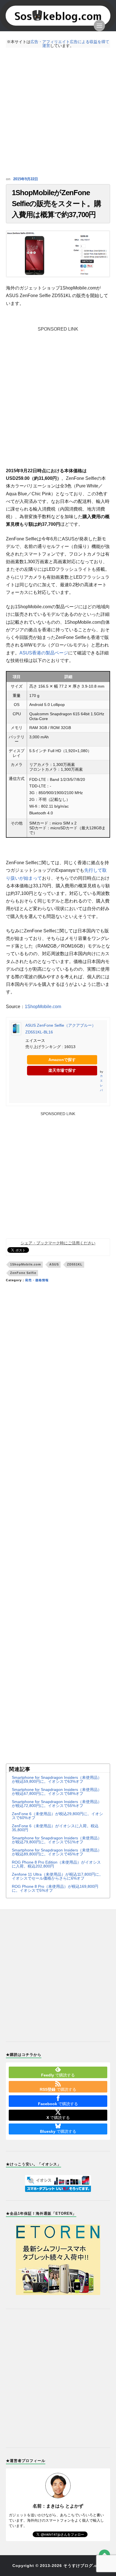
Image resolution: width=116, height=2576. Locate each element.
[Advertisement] (58, 112)
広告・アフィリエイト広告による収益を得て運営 (70, 44)
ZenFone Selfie (23, 1273)
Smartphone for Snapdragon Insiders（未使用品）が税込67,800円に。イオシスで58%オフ (57, 1791)
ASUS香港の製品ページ (44, 653)
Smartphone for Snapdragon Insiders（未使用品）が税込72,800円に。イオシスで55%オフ (57, 1804)
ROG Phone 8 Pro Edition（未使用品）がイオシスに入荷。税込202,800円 (56, 1864)
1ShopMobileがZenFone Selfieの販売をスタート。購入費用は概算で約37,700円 (56, 204)
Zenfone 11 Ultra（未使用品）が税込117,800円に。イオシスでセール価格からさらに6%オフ (57, 1876)
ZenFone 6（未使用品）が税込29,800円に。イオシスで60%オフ (57, 1816)
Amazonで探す (62, 1060)
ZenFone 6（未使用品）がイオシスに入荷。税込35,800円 (55, 1828)
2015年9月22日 (26, 179)
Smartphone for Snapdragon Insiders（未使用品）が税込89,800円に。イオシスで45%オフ (57, 1852)
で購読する (58, 2075)
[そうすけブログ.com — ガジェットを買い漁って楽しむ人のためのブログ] (58, 16)
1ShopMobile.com (43, 1007)
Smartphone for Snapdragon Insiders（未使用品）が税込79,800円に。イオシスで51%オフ (57, 1840)
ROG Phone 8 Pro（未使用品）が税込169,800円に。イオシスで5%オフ (55, 1888)
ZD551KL (75, 1264)
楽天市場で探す (62, 1070)
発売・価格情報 (37, 1280)
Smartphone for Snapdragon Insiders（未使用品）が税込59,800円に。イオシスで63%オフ (57, 1779)
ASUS (54, 1264)
